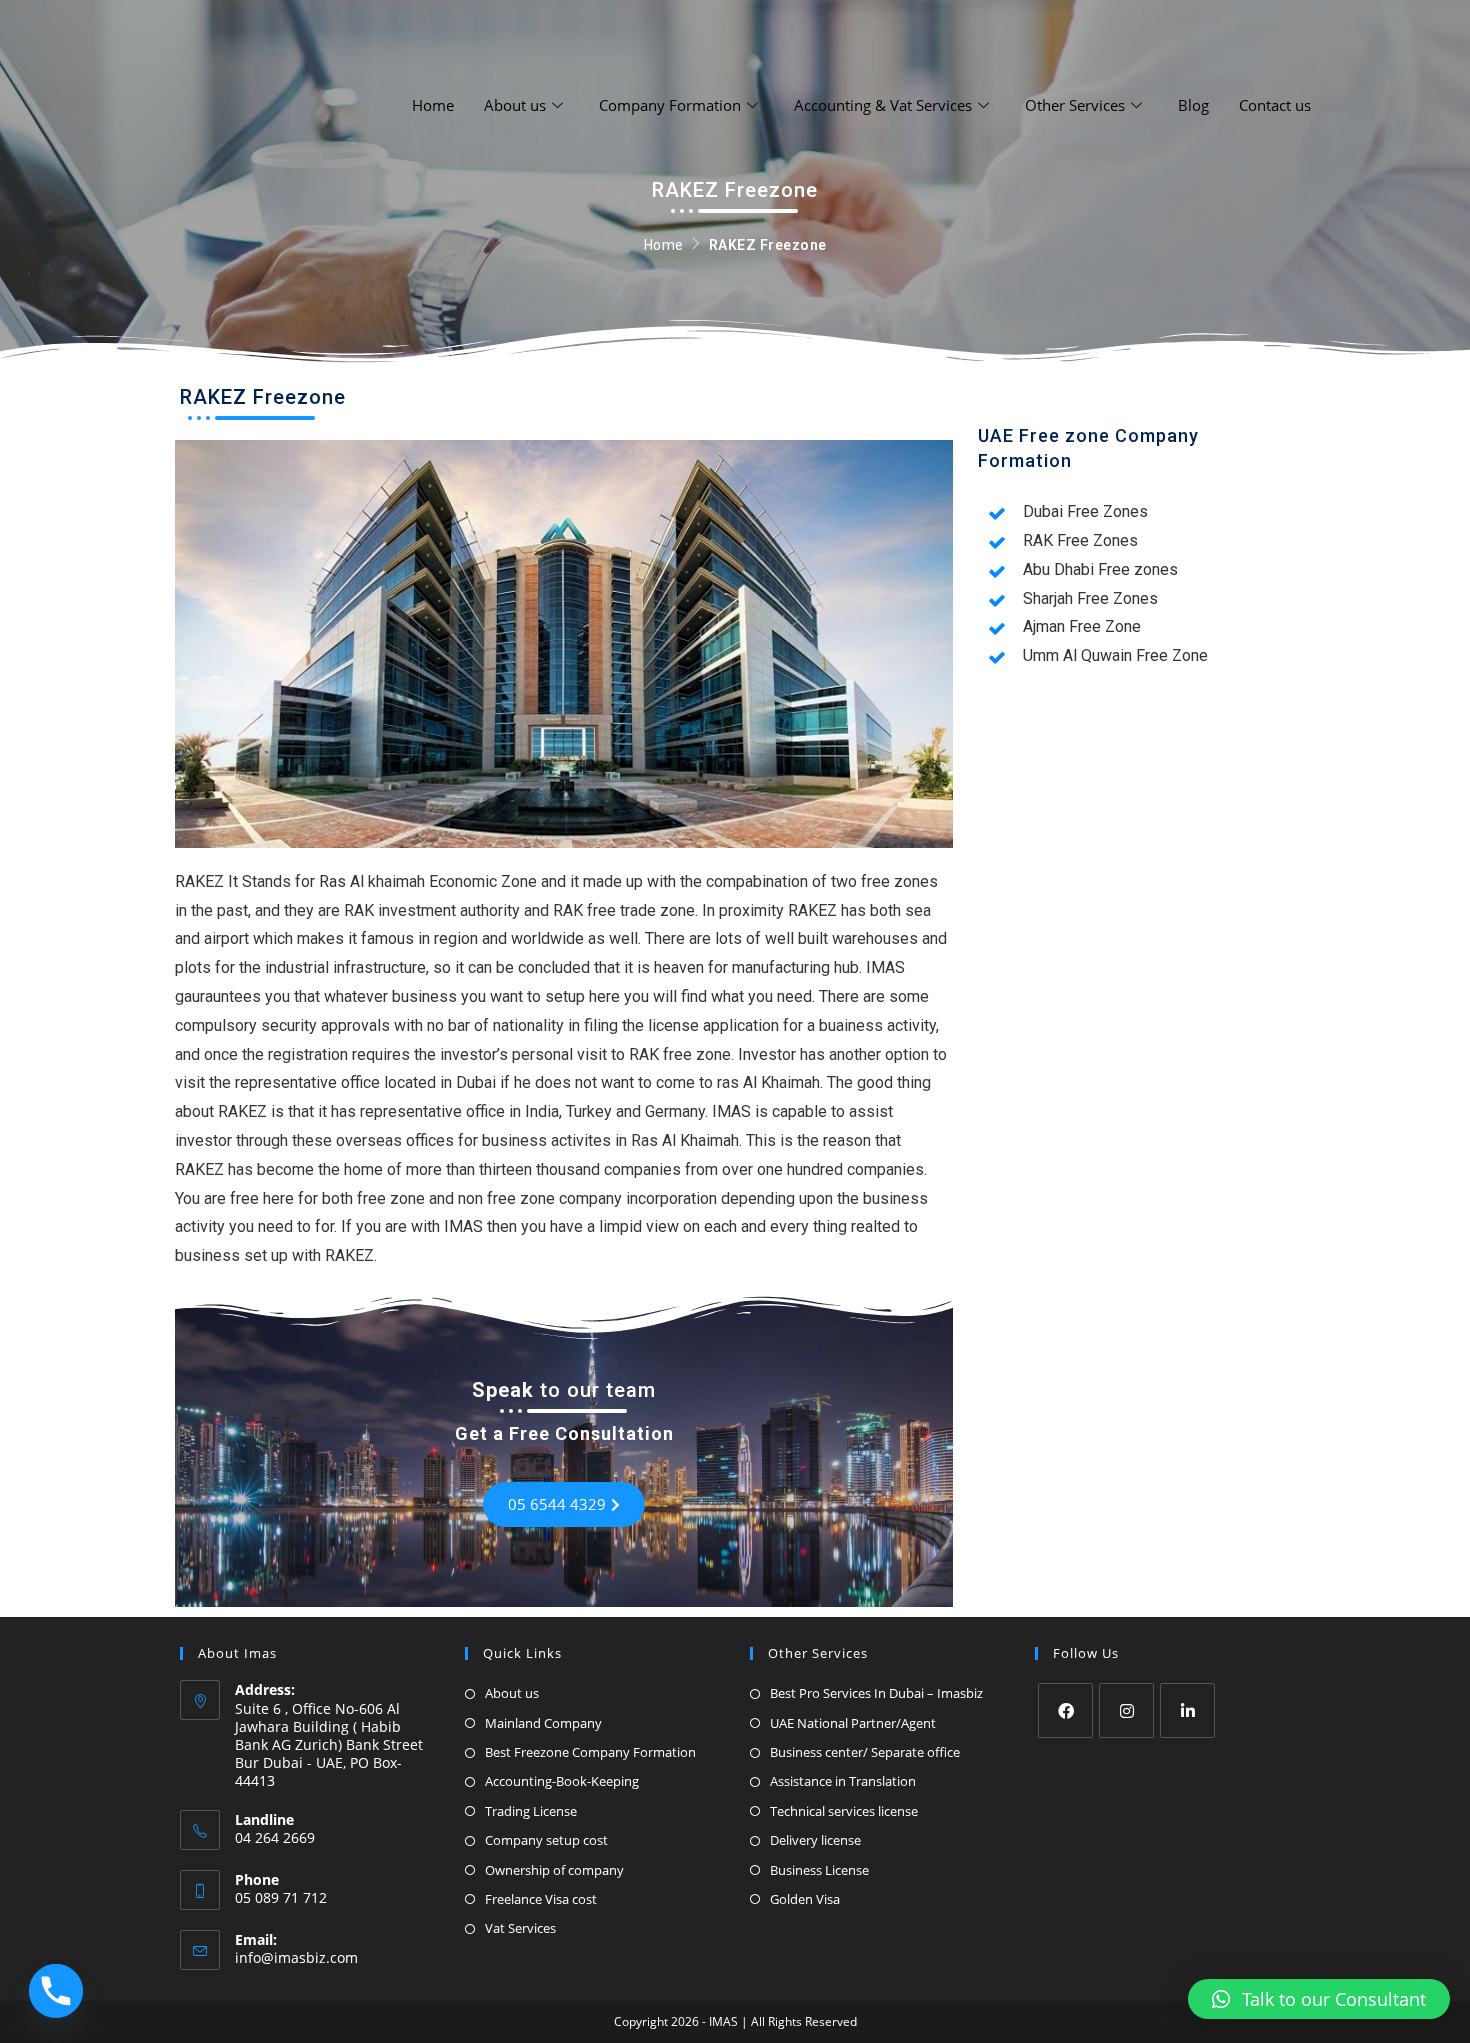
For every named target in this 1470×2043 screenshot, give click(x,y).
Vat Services (520, 1928)
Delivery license (815, 1840)
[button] (1319, 1999)
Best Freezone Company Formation (590, 1752)
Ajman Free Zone (1082, 626)
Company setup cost (546, 1840)
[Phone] (56, 1991)
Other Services (1075, 105)
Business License (819, 1870)
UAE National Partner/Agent (853, 1723)
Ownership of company (554, 1870)
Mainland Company (543, 1723)
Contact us (1275, 105)
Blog (1193, 105)
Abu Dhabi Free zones (1100, 569)
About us (515, 105)
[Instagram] (1126, 1710)
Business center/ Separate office (865, 1752)
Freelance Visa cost (541, 1899)
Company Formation (670, 105)
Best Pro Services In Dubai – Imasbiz (876, 1693)
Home (433, 105)
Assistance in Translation (843, 1781)
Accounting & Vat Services (883, 105)
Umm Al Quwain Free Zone (1115, 655)
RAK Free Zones (1080, 540)
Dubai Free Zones (1085, 511)
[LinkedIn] (1187, 1710)
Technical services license (844, 1811)
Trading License (531, 1811)
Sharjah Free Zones (1090, 598)
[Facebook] (1065, 1710)
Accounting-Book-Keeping (562, 1781)
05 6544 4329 (557, 1504)
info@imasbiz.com (296, 1957)
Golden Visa (805, 1899)
